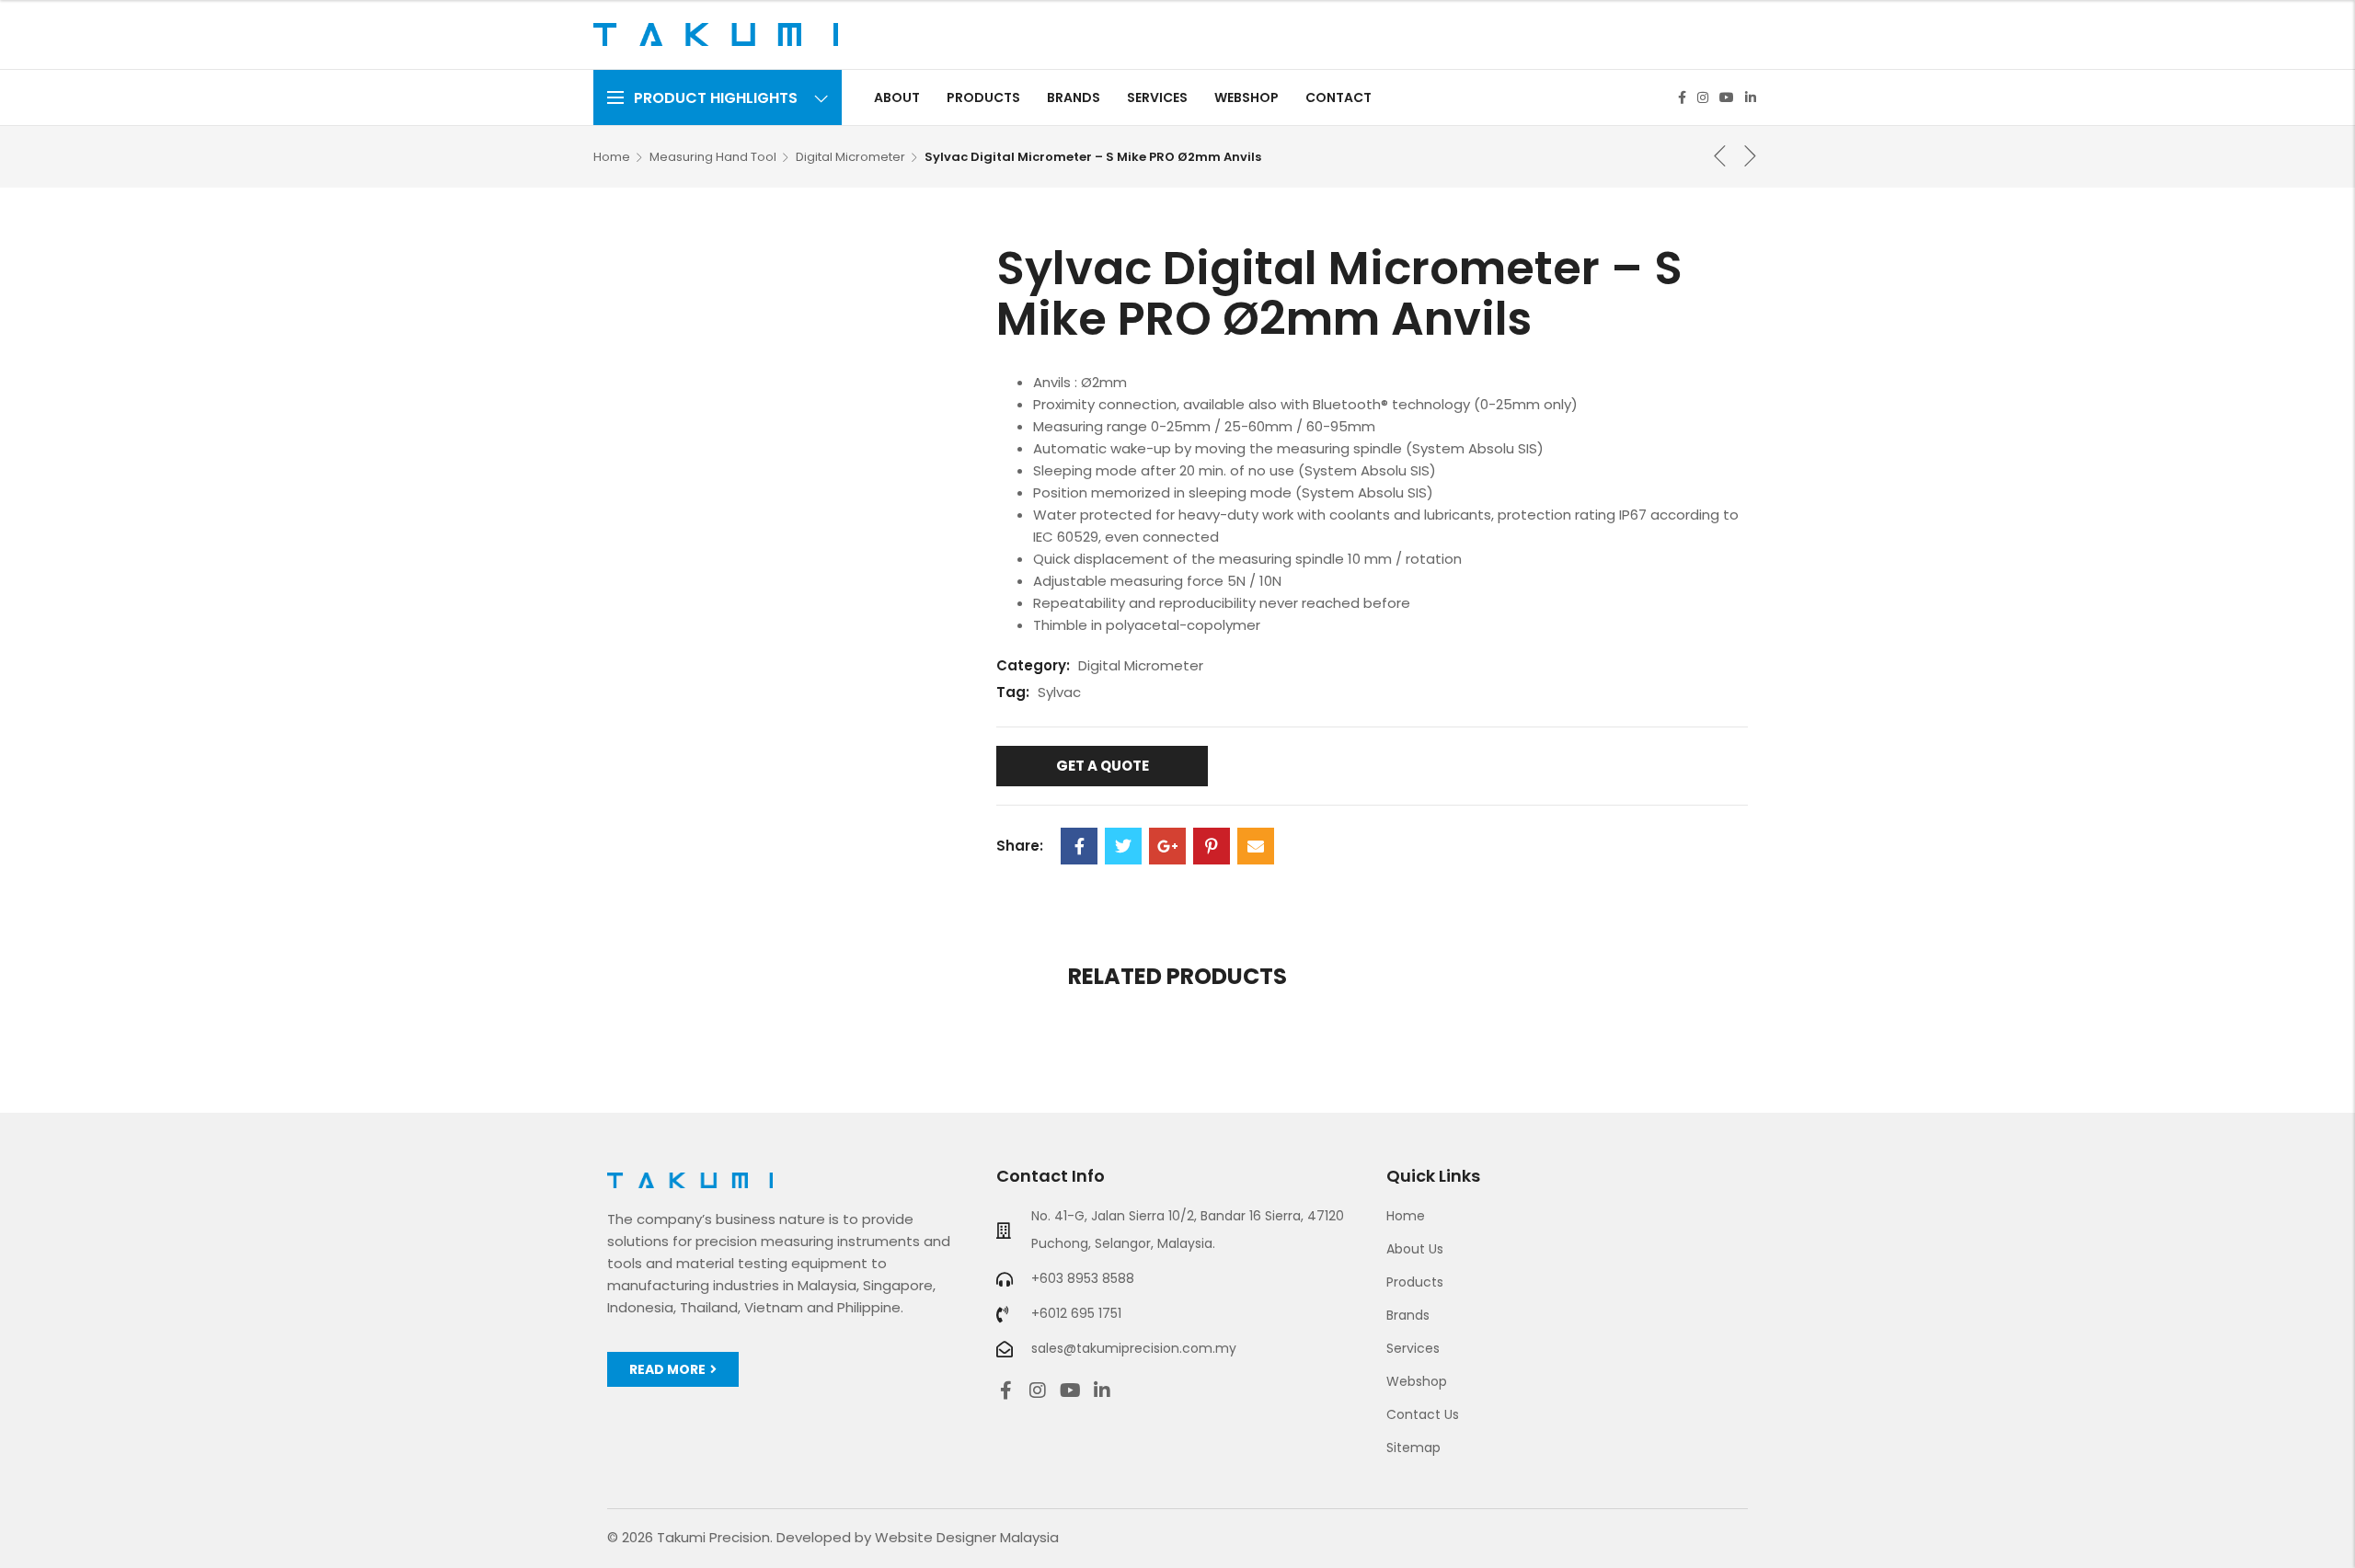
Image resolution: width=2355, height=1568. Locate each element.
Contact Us (1423, 1414)
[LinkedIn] (1751, 97)
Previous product (1720, 155)
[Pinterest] (1212, 846)
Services (1413, 1348)
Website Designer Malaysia (967, 1537)
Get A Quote (1103, 766)
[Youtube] (1727, 97)
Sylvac (1059, 692)
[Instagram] (1703, 97)
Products (1415, 1282)
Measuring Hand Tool (713, 157)
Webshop (1417, 1381)
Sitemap (1413, 1448)
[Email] (1256, 846)
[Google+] (1167, 846)
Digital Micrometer (850, 157)
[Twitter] (1123, 846)
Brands (1408, 1315)
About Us (1415, 1249)
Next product (1751, 155)
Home (612, 157)
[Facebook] (1682, 97)
